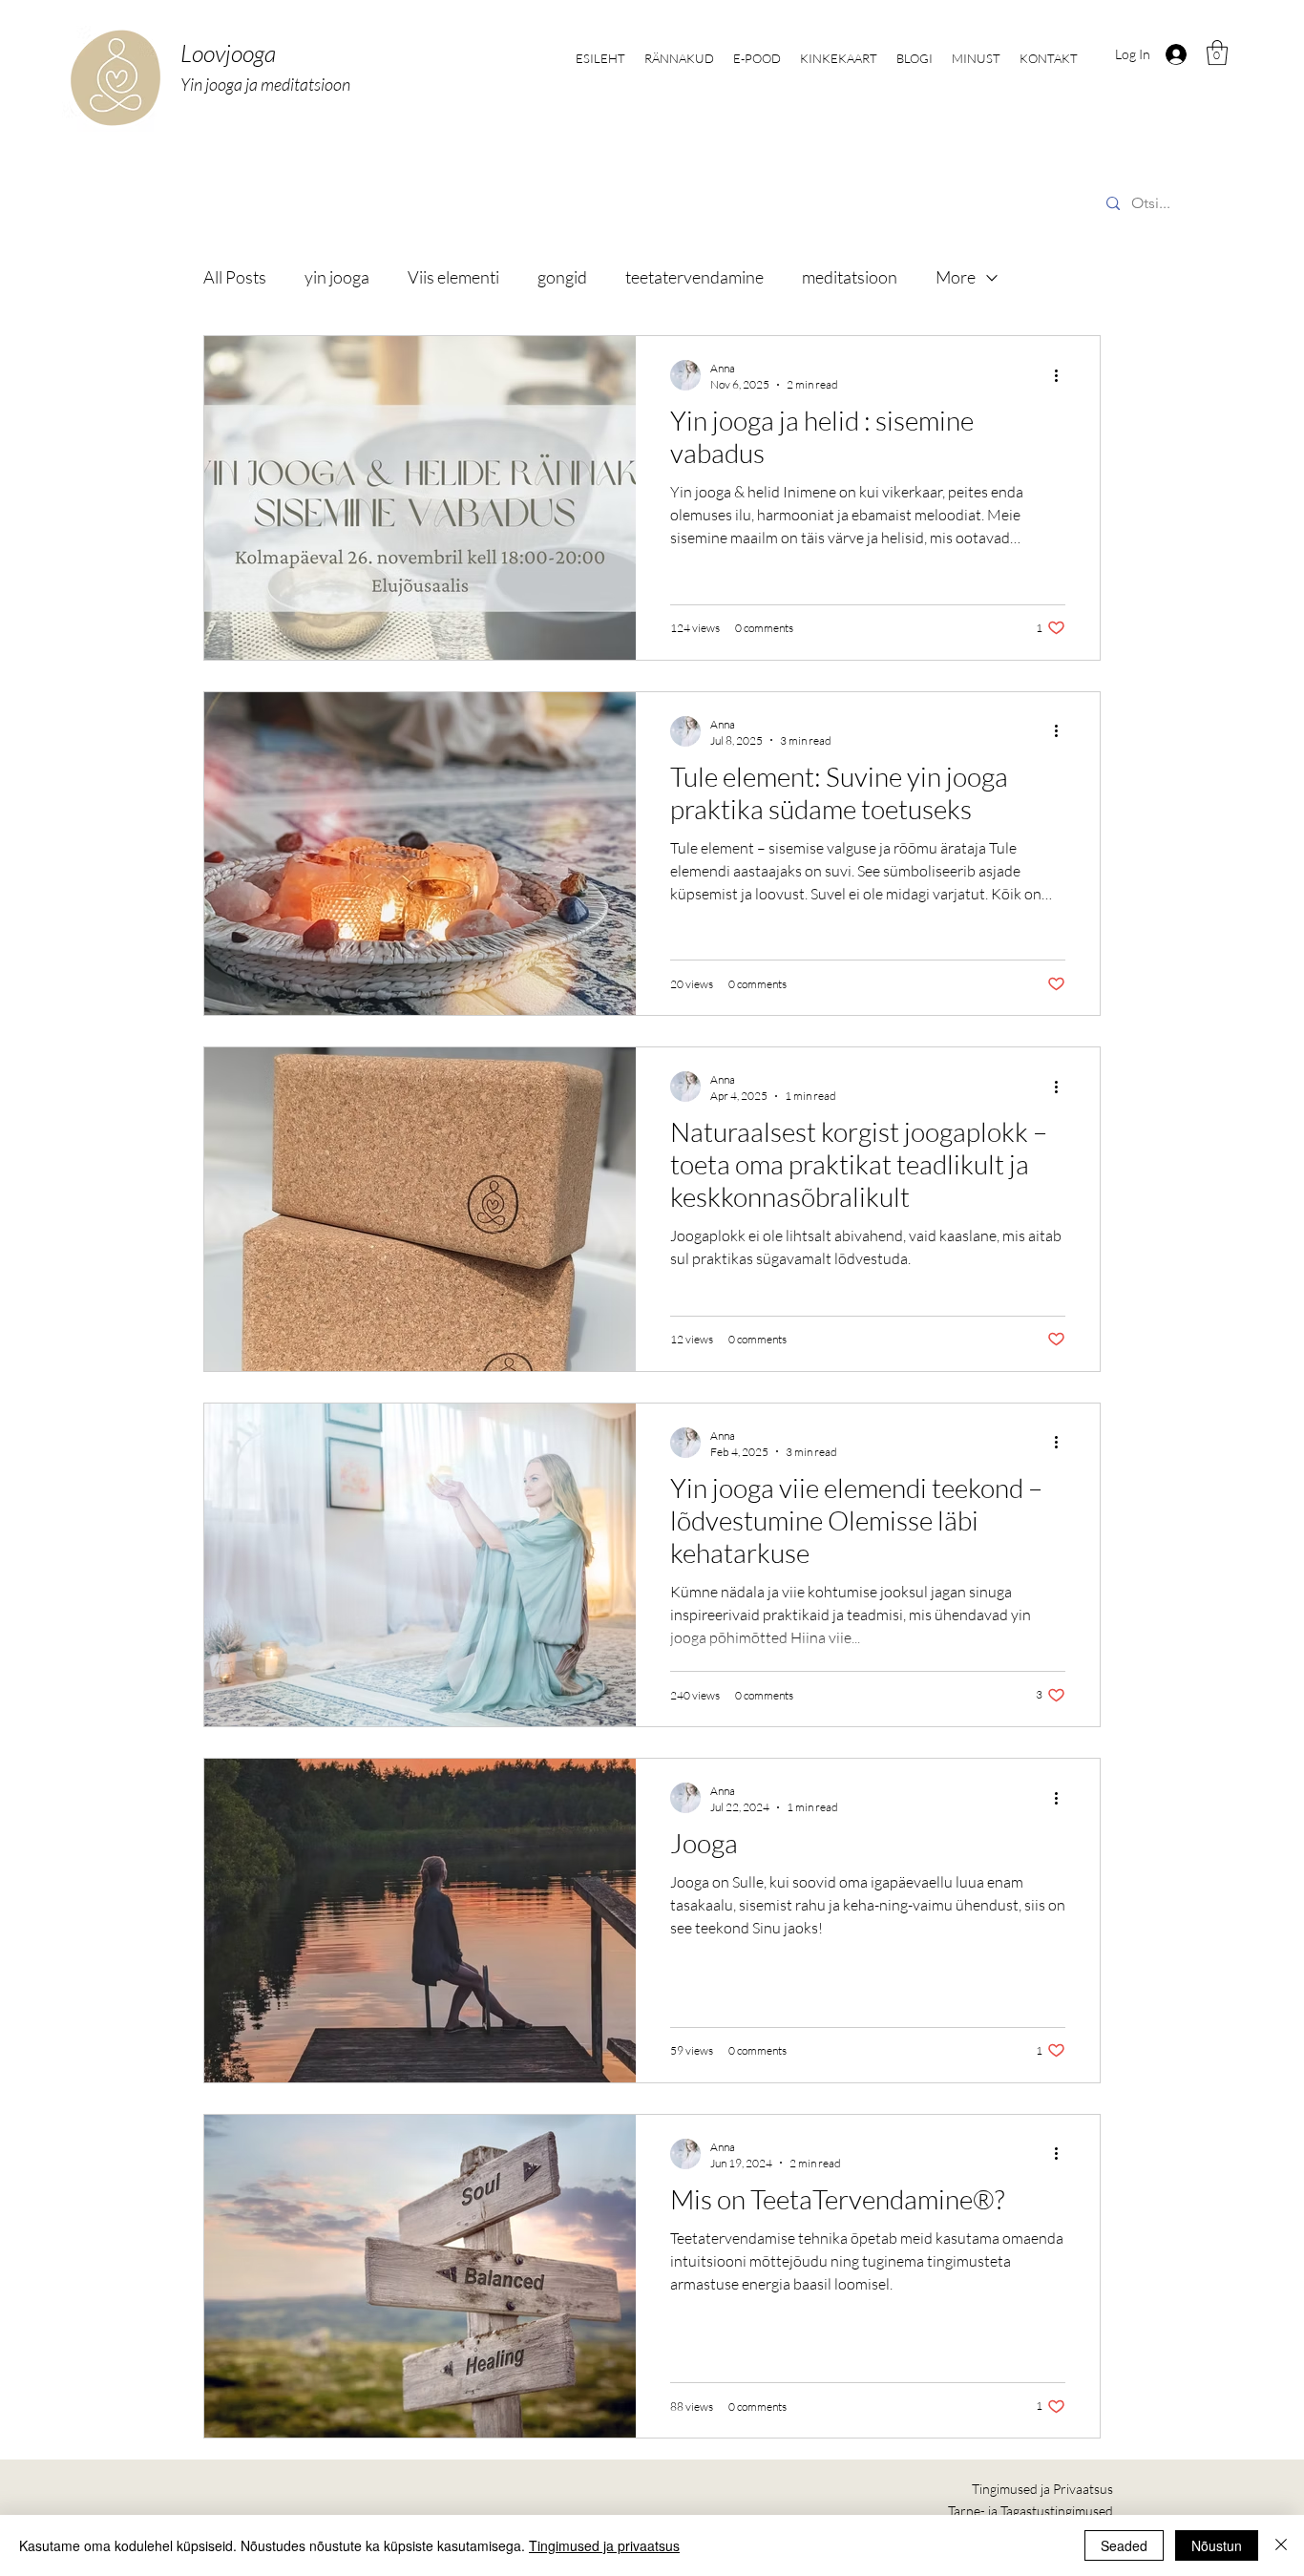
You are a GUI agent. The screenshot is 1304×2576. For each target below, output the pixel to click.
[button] (1217, 53)
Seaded (1124, 2545)
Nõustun (1217, 2545)
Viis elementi (453, 277)
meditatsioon (850, 277)
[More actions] (1062, 375)
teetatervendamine (694, 277)
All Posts (235, 277)
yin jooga (337, 277)
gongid (562, 277)
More (956, 277)
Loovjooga (228, 53)
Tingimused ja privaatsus (604, 2545)
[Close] (1281, 2545)
